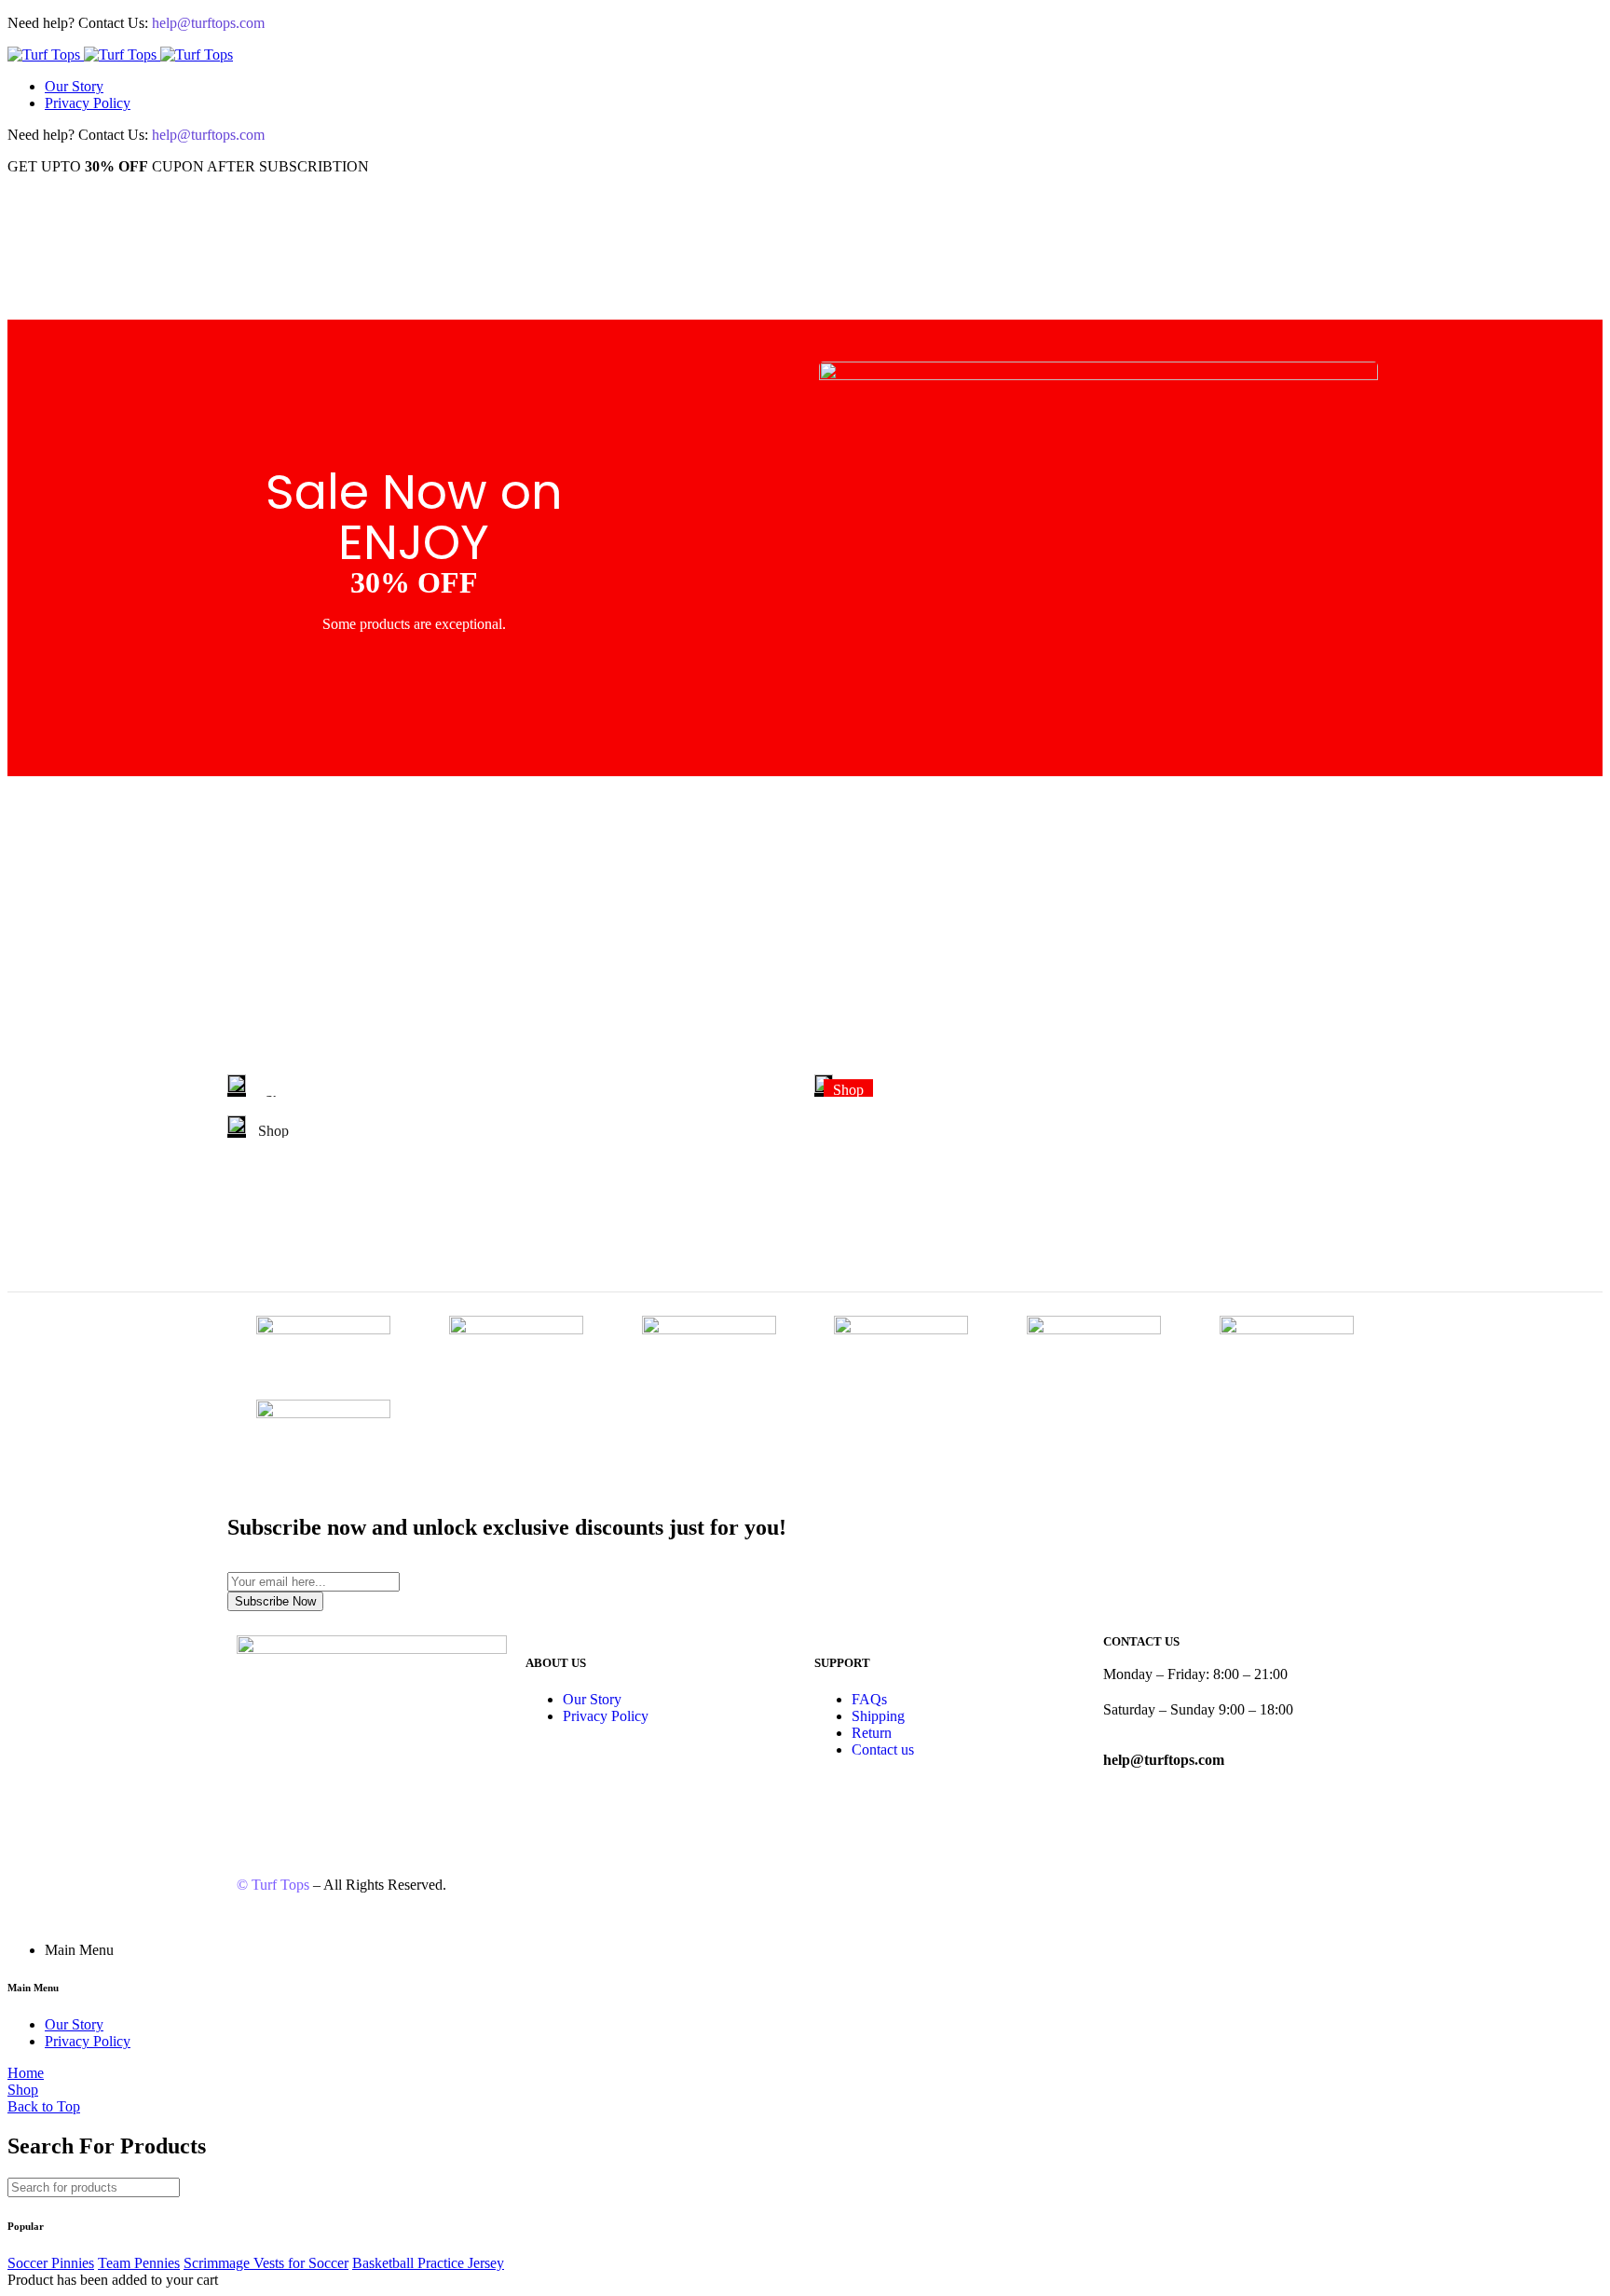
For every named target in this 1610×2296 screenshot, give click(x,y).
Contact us (883, 1749)
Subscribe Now (275, 1601)
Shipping (878, 1716)
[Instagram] (310, 1797)
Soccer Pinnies (51, 2263)
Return (872, 1733)
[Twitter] (361, 1797)
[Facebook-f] (260, 1797)
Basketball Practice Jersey (428, 2263)
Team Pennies (139, 2263)
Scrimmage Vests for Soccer (266, 2263)
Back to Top (44, 2106)
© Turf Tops (273, 1885)
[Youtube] (411, 1797)
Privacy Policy (88, 103)
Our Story (74, 86)
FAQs (869, 1699)
